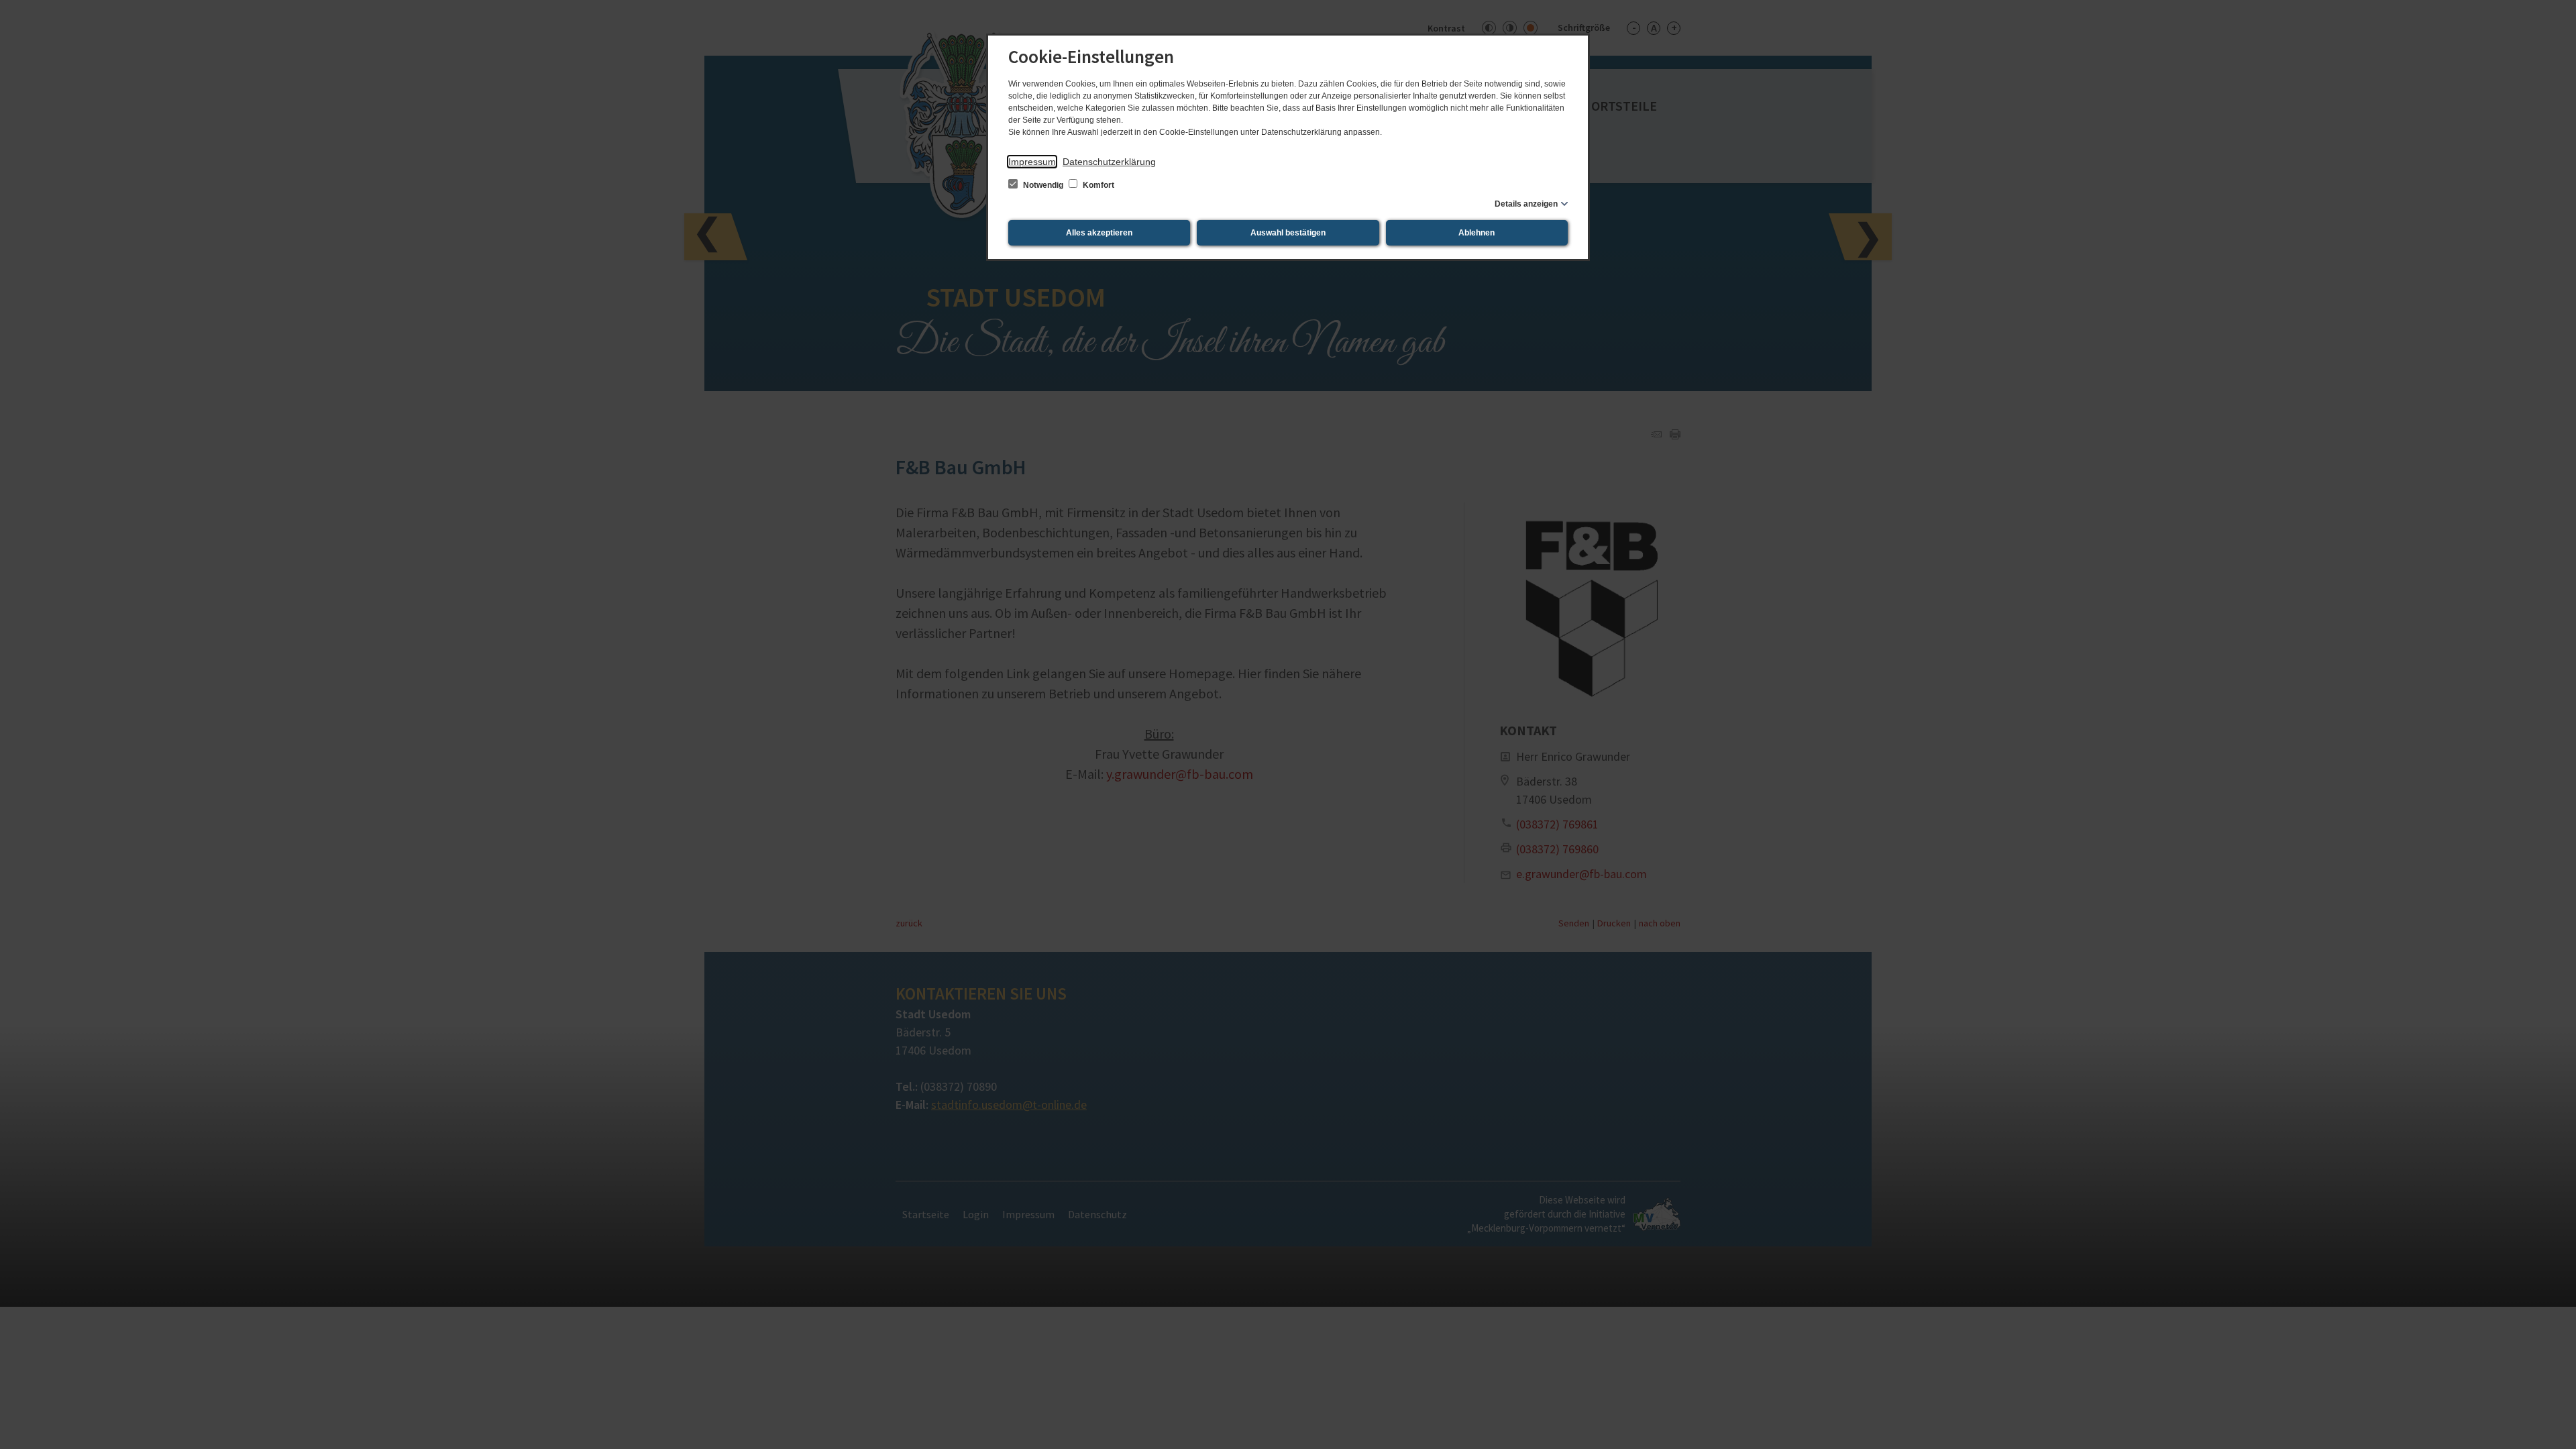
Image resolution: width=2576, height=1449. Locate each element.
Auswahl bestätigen (1288, 233)
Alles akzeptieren (1099, 233)
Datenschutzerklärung (1109, 162)
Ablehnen (1477, 233)
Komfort (1097, 185)
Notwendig (1043, 185)
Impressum (1032, 162)
